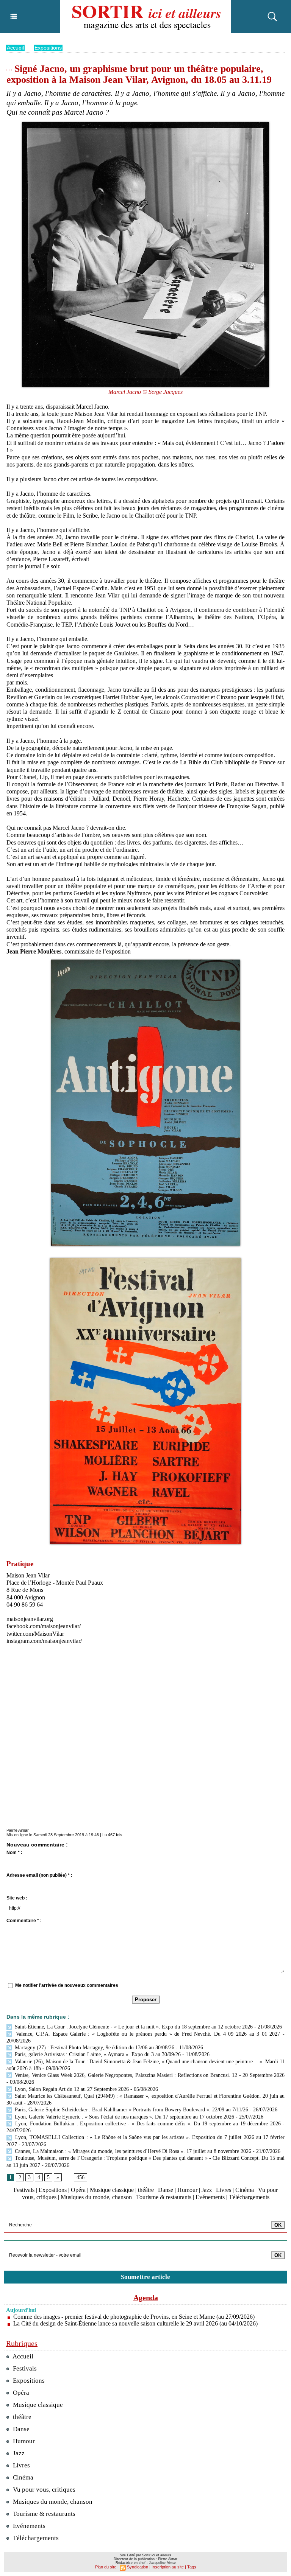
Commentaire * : (24, 1921)
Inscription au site (168, 2567)
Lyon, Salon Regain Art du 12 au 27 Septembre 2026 (71, 2089)
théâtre (146, 2190)
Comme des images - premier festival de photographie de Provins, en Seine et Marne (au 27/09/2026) (134, 2317)
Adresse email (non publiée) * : (39, 1875)
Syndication (138, 2567)
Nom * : (14, 1853)
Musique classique (112, 2190)
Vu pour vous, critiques (43, 2490)
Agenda (146, 2298)
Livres (224, 2190)
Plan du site (106, 2567)
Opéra (78, 2190)
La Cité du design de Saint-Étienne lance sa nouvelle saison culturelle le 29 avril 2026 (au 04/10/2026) (135, 2323)
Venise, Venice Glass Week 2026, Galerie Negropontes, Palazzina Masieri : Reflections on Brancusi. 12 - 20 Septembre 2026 (149, 2075)
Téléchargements (249, 2197)
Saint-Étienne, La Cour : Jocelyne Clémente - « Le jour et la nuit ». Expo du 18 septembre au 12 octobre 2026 (133, 2027)
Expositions (48, 48)
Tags (192, 2567)
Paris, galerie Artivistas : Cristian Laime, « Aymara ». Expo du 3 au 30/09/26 (97, 2054)
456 (81, 2177)
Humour (187, 2190)
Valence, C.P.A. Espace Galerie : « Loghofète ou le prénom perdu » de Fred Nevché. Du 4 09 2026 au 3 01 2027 (147, 2034)
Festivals (24, 2190)
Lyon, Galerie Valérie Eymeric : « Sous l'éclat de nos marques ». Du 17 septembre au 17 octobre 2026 (124, 2117)
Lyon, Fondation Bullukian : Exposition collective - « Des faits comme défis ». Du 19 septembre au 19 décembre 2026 (147, 2124)
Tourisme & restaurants (164, 2197)
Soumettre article (145, 2277)
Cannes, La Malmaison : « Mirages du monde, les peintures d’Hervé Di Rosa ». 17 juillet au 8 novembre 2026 (132, 2151)
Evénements (210, 2197)
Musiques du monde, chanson (96, 2197)
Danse (166, 2190)
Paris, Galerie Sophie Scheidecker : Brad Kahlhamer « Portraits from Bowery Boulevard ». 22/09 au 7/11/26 (131, 2110)
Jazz (207, 2190)
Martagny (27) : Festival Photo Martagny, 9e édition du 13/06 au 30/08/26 (94, 2048)
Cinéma (245, 2190)
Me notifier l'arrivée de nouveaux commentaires (67, 1985)
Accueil (15, 48)
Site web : (17, 1898)
